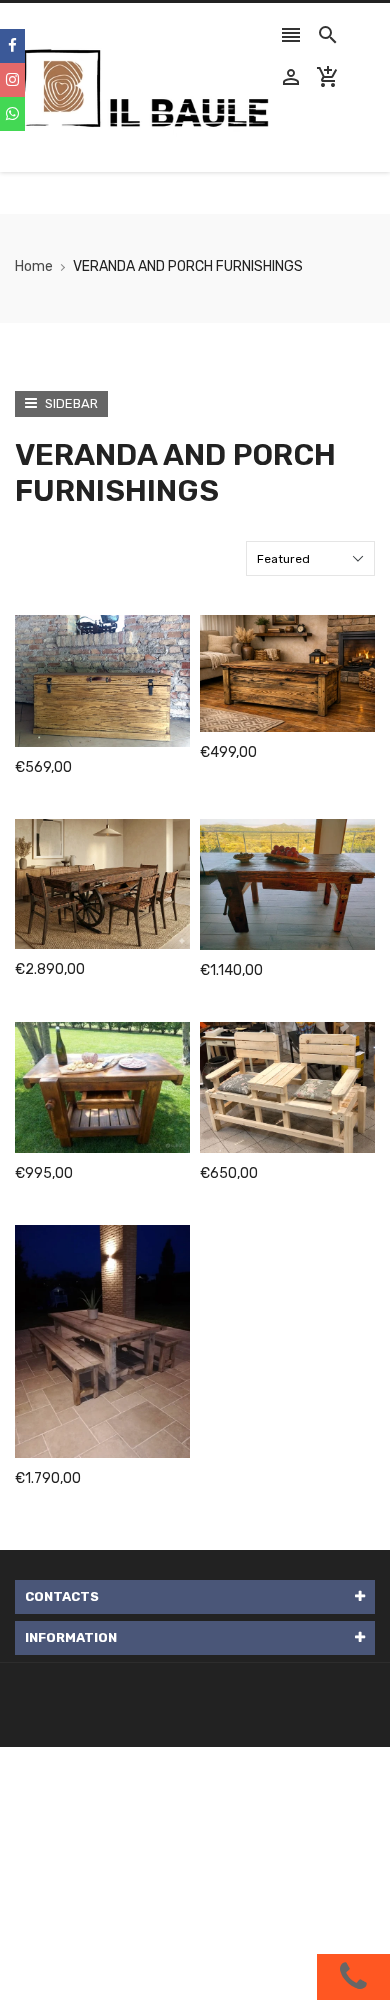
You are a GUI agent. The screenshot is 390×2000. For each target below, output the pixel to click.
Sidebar (70, 403)
